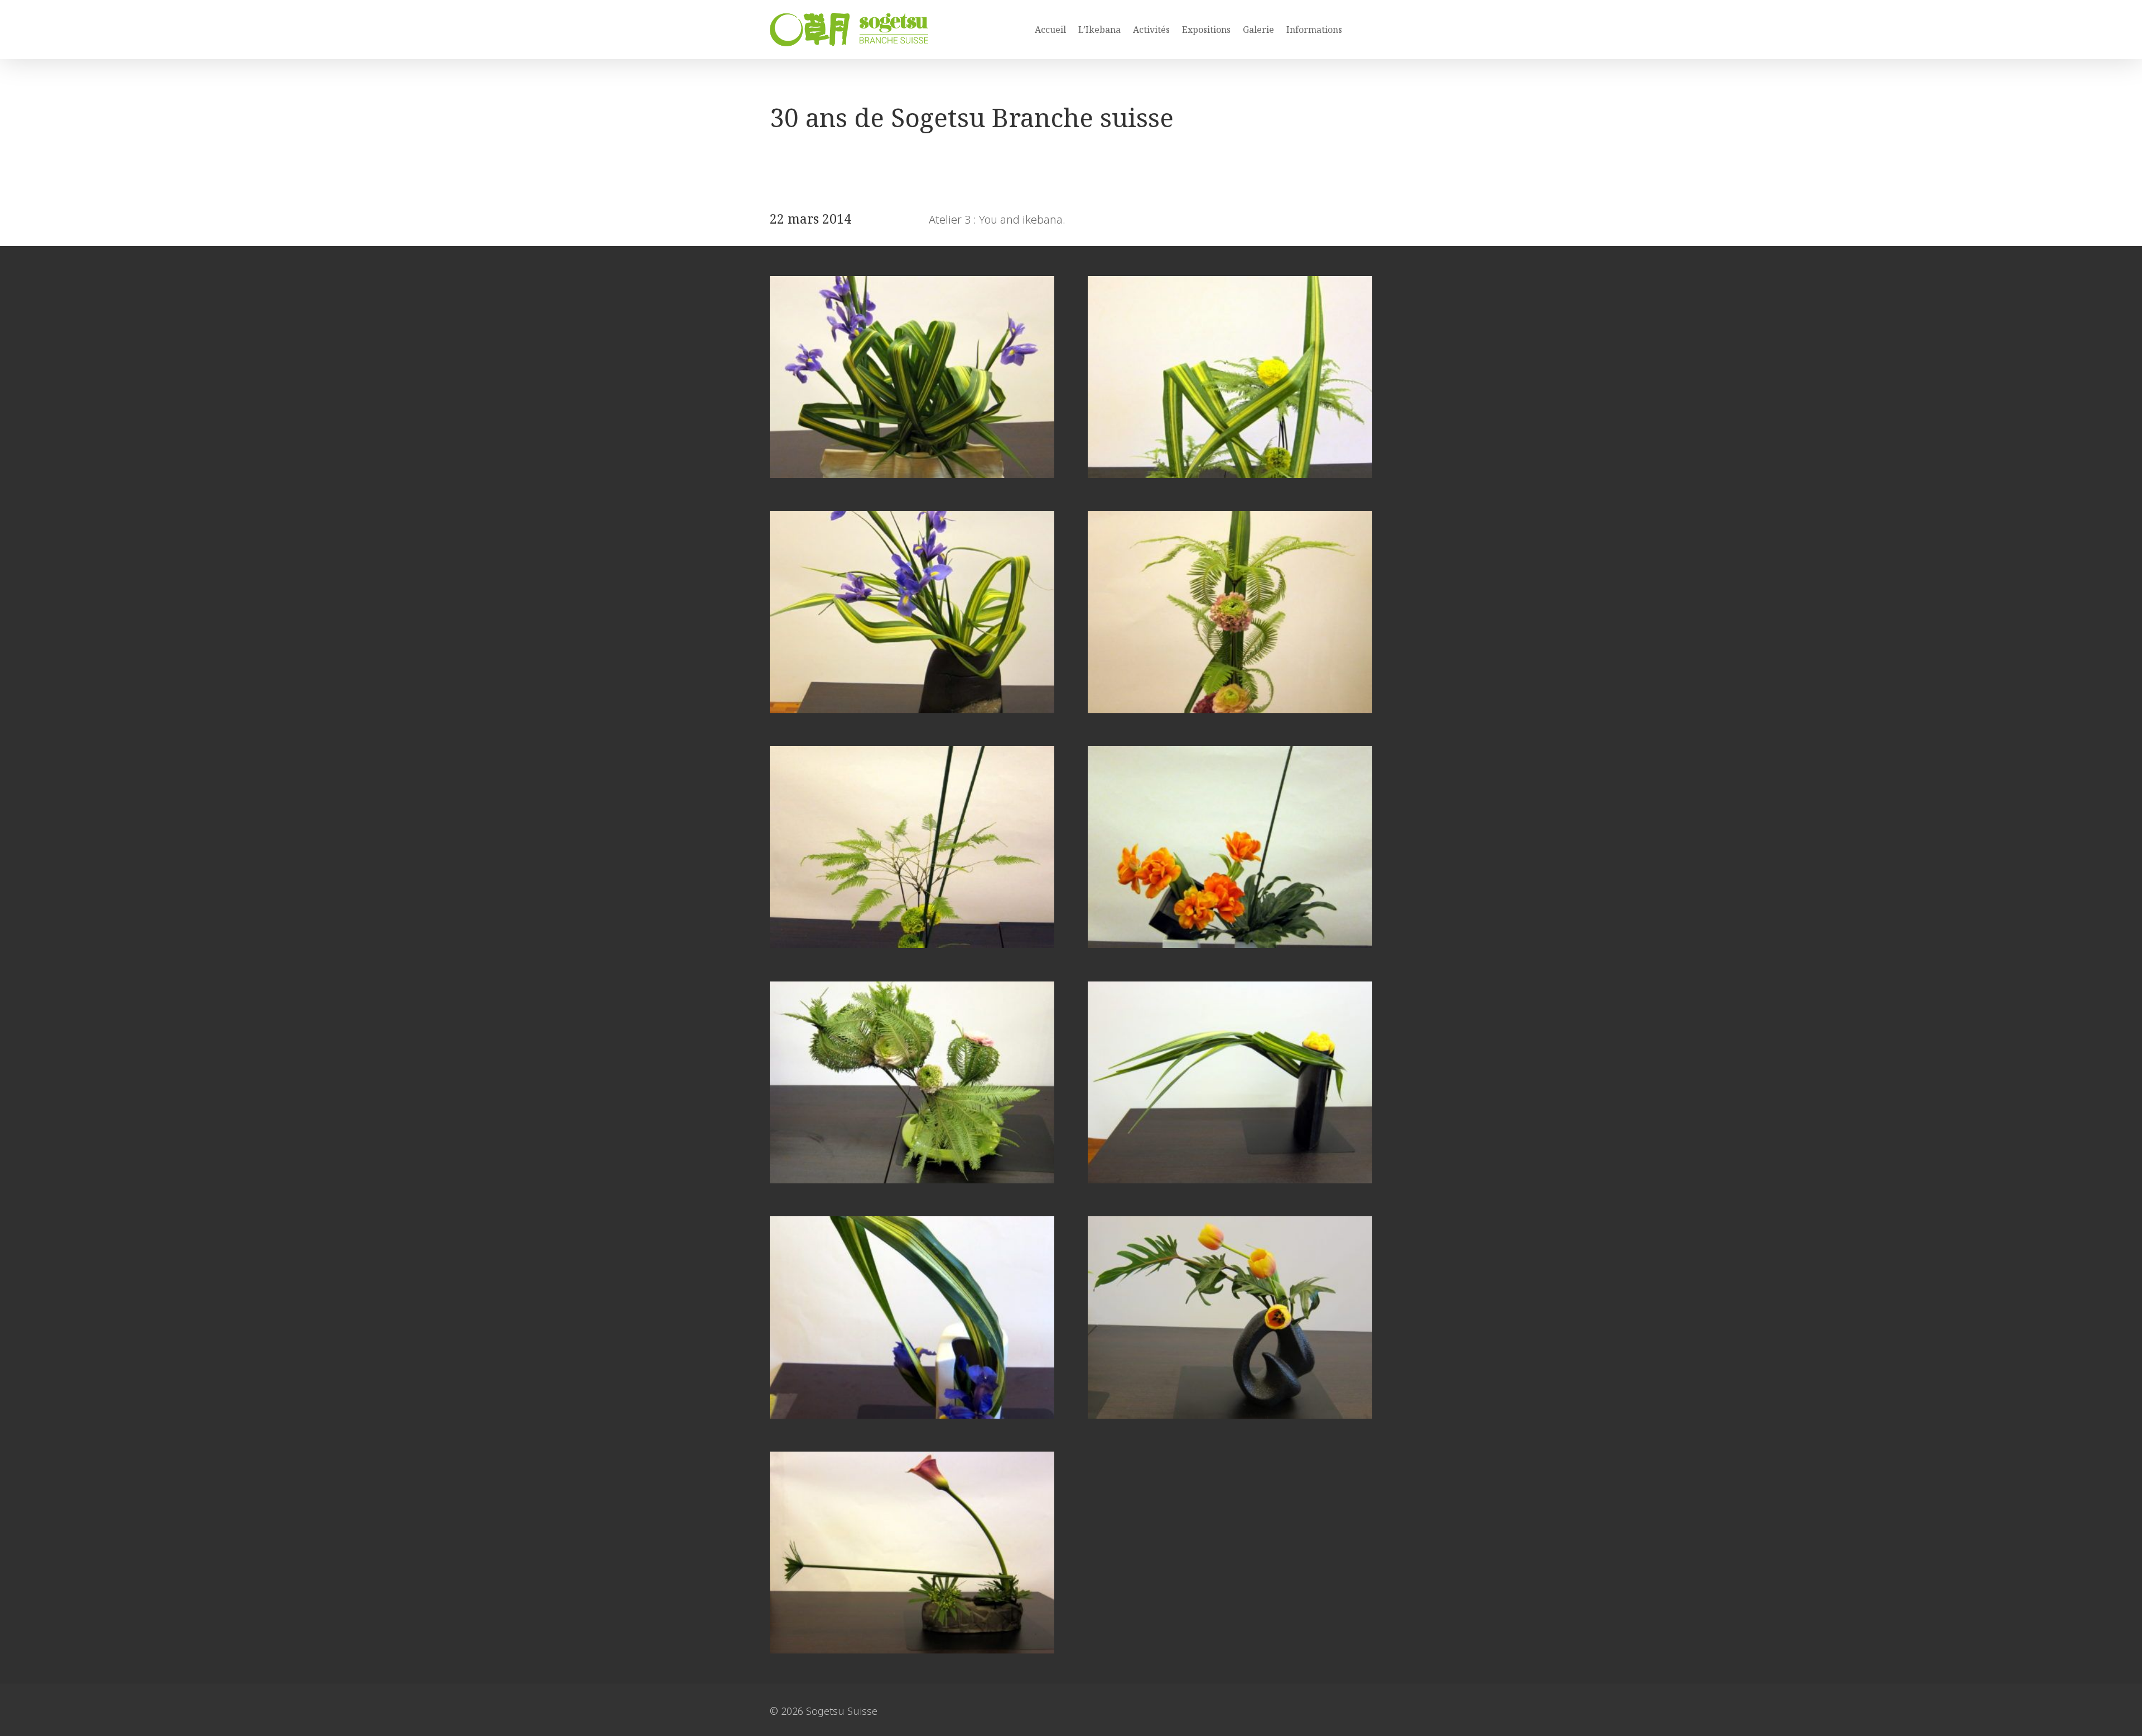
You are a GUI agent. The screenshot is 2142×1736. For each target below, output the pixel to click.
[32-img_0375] (912, 709)
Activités (1151, 30)
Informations (1314, 30)
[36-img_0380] (1230, 474)
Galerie (1258, 30)
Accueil (1050, 30)
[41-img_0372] (912, 474)
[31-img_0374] (1230, 709)
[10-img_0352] (1230, 1179)
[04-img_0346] (912, 1649)
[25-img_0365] (912, 944)
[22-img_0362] (912, 1179)
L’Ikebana (1099, 30)
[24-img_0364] (1230, 944)
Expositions (1206, 30)
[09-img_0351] (912, 1415)
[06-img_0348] (1230, 1415)
